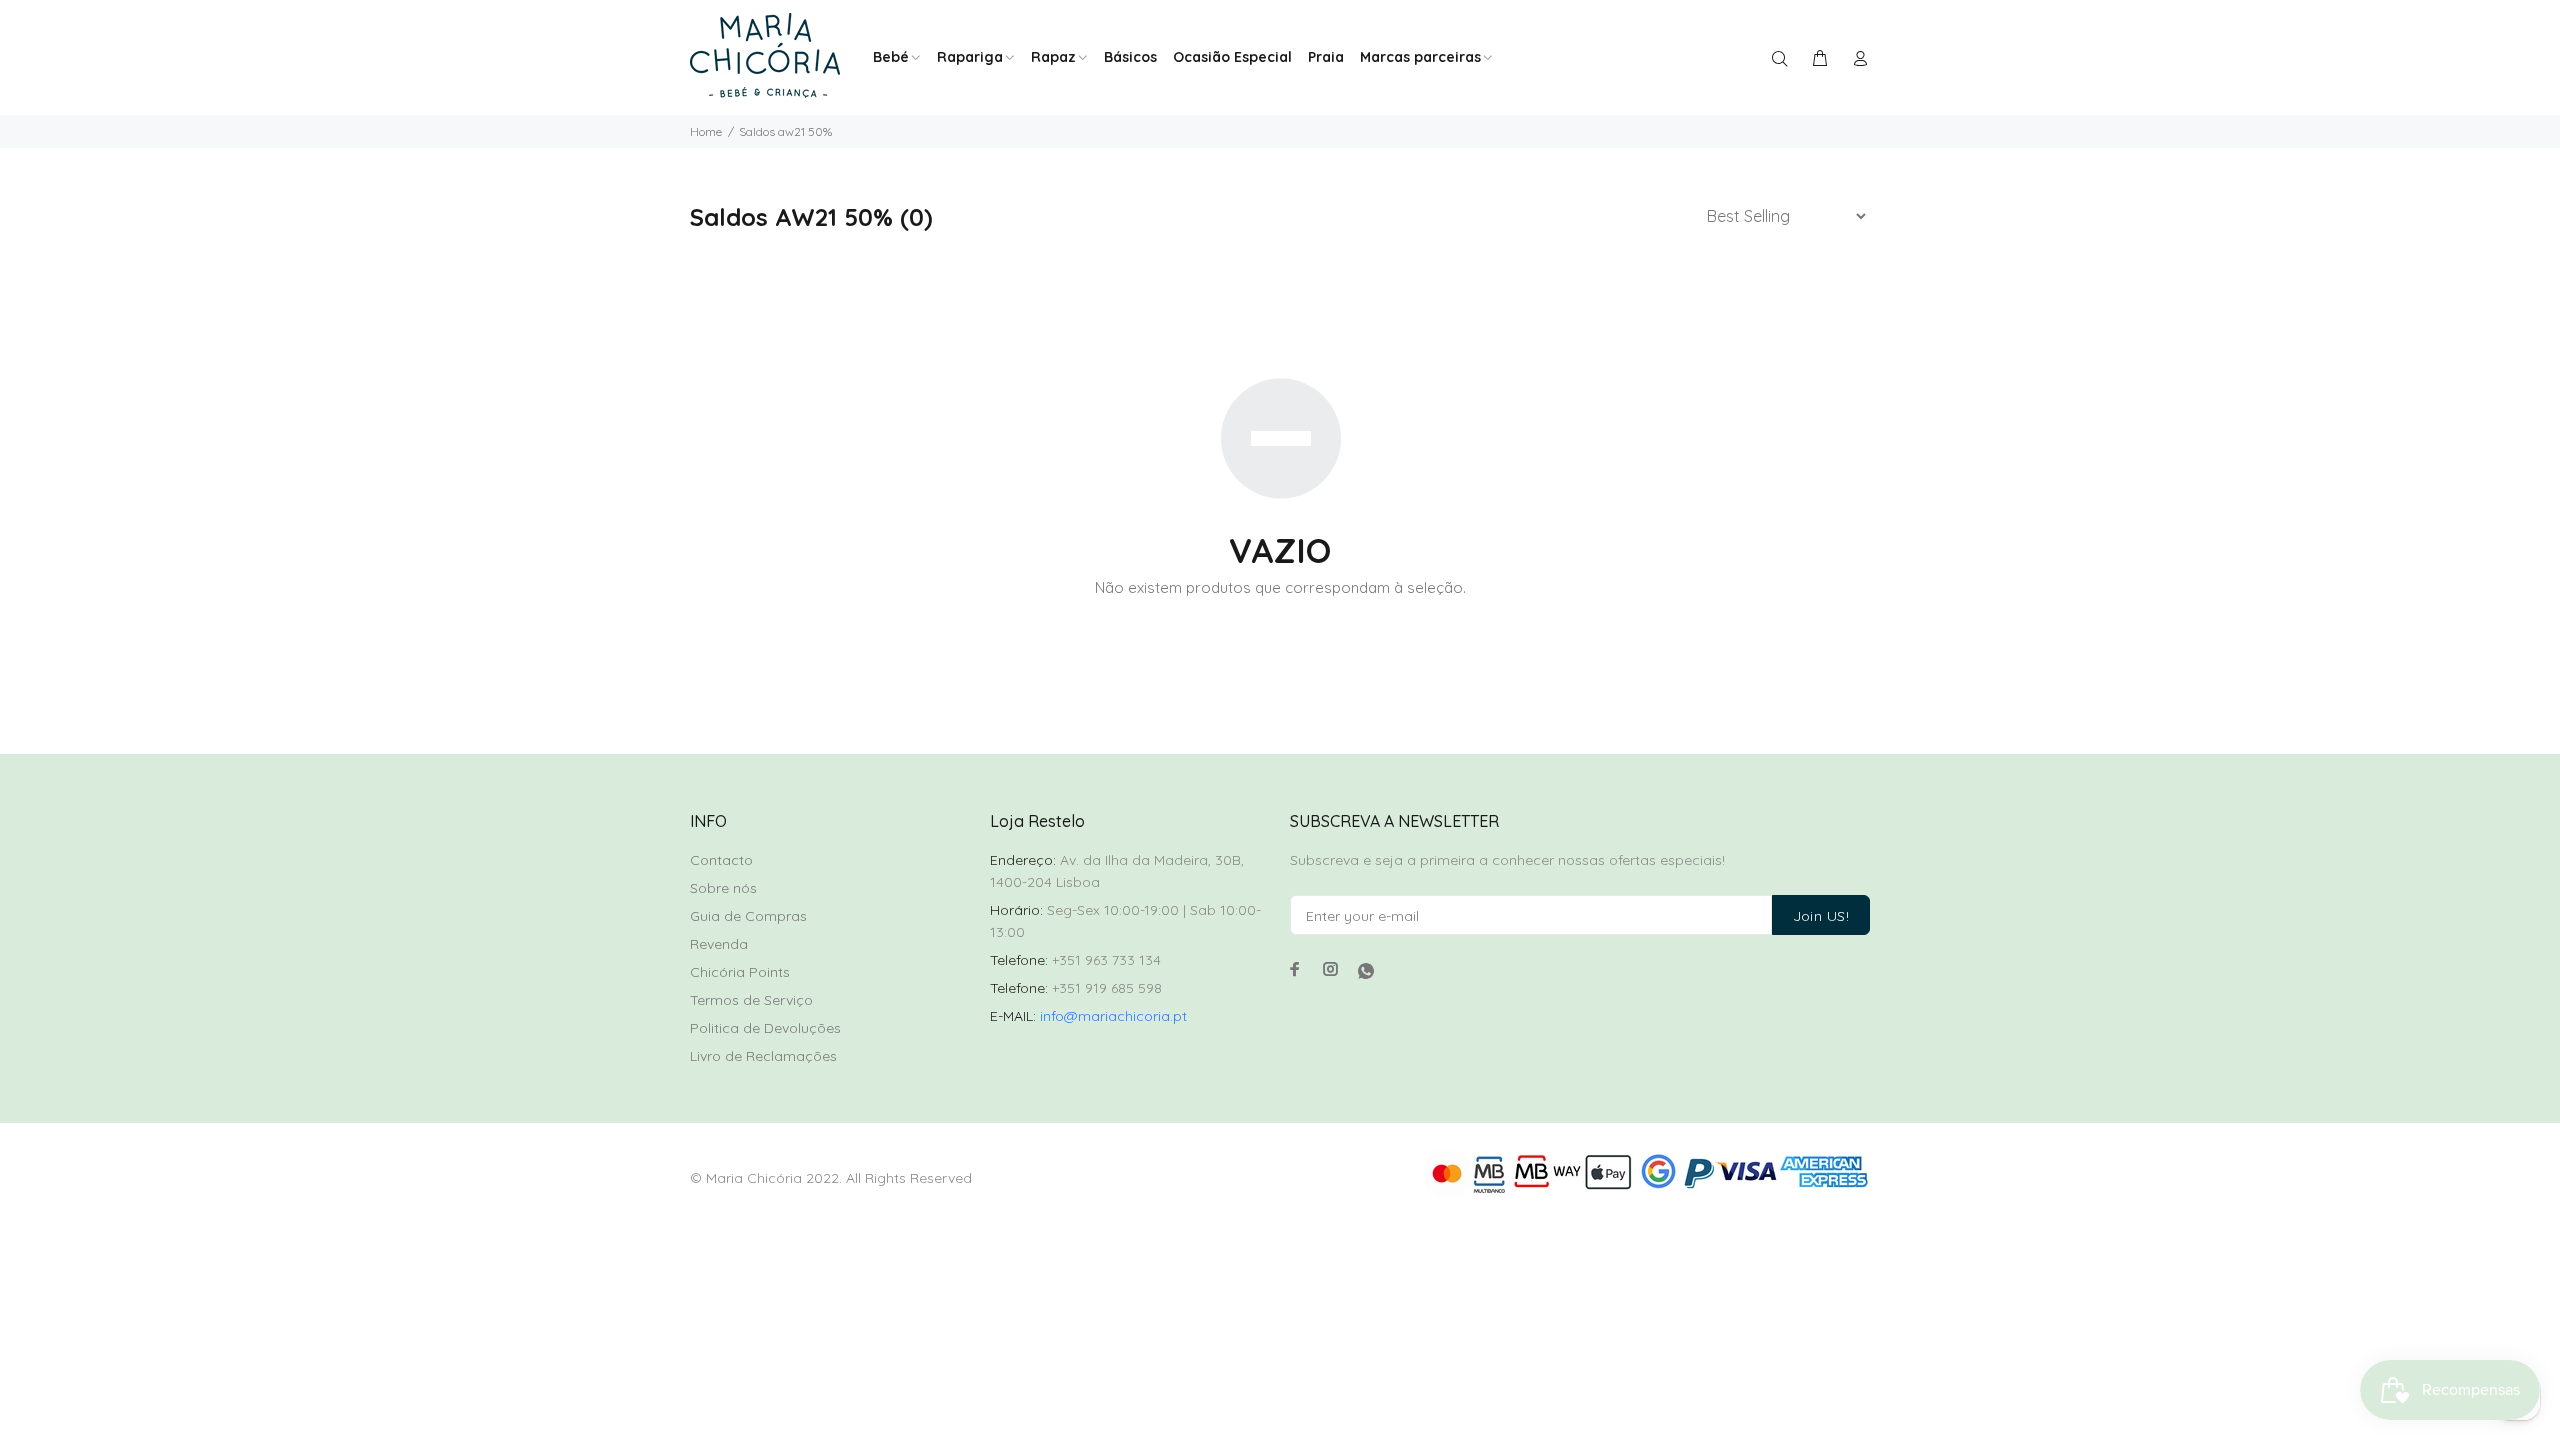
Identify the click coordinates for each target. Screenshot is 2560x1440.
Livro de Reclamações (763, 1056)
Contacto (721, 860)
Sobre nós (723, 888)
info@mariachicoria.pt (1113, 1016)
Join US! (1821, 916)
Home (706, 131)
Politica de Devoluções (765, 1028)
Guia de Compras (748, 916)
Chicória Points (740, 972)
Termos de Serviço (751, 1000)
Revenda (719, 944)
